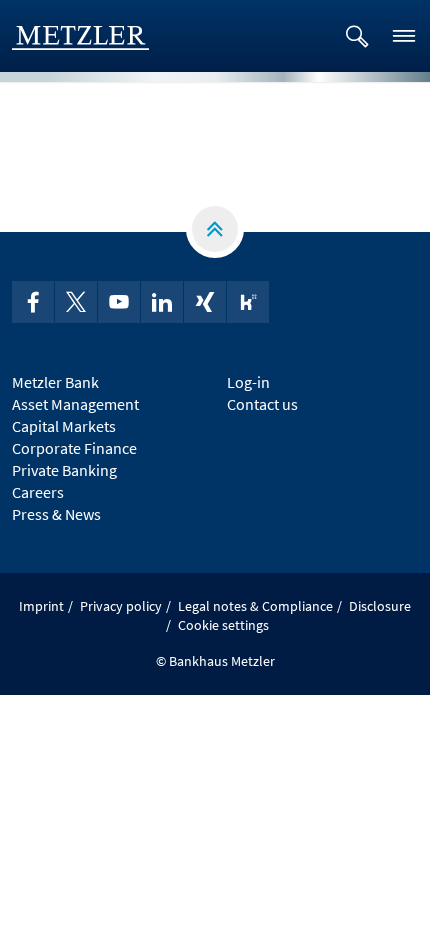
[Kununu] (248, 302)
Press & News (56, 514)
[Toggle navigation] (404, 36)
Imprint (41, 606)
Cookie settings (223, 625)
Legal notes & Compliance (255, 606)
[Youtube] (119, 302)
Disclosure (380, 606)
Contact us (262, 404)
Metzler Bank (55, 382)
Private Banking (64, 470)
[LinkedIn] (162, 302)
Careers (38, 492)
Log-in (248, 382)
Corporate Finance (74, 448)
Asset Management (75, 404)
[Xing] (205, 302)
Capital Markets (64, 426)
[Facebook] (33, 302)
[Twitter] (76, 302)
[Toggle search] (357, 36)
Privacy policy (121, 606)
